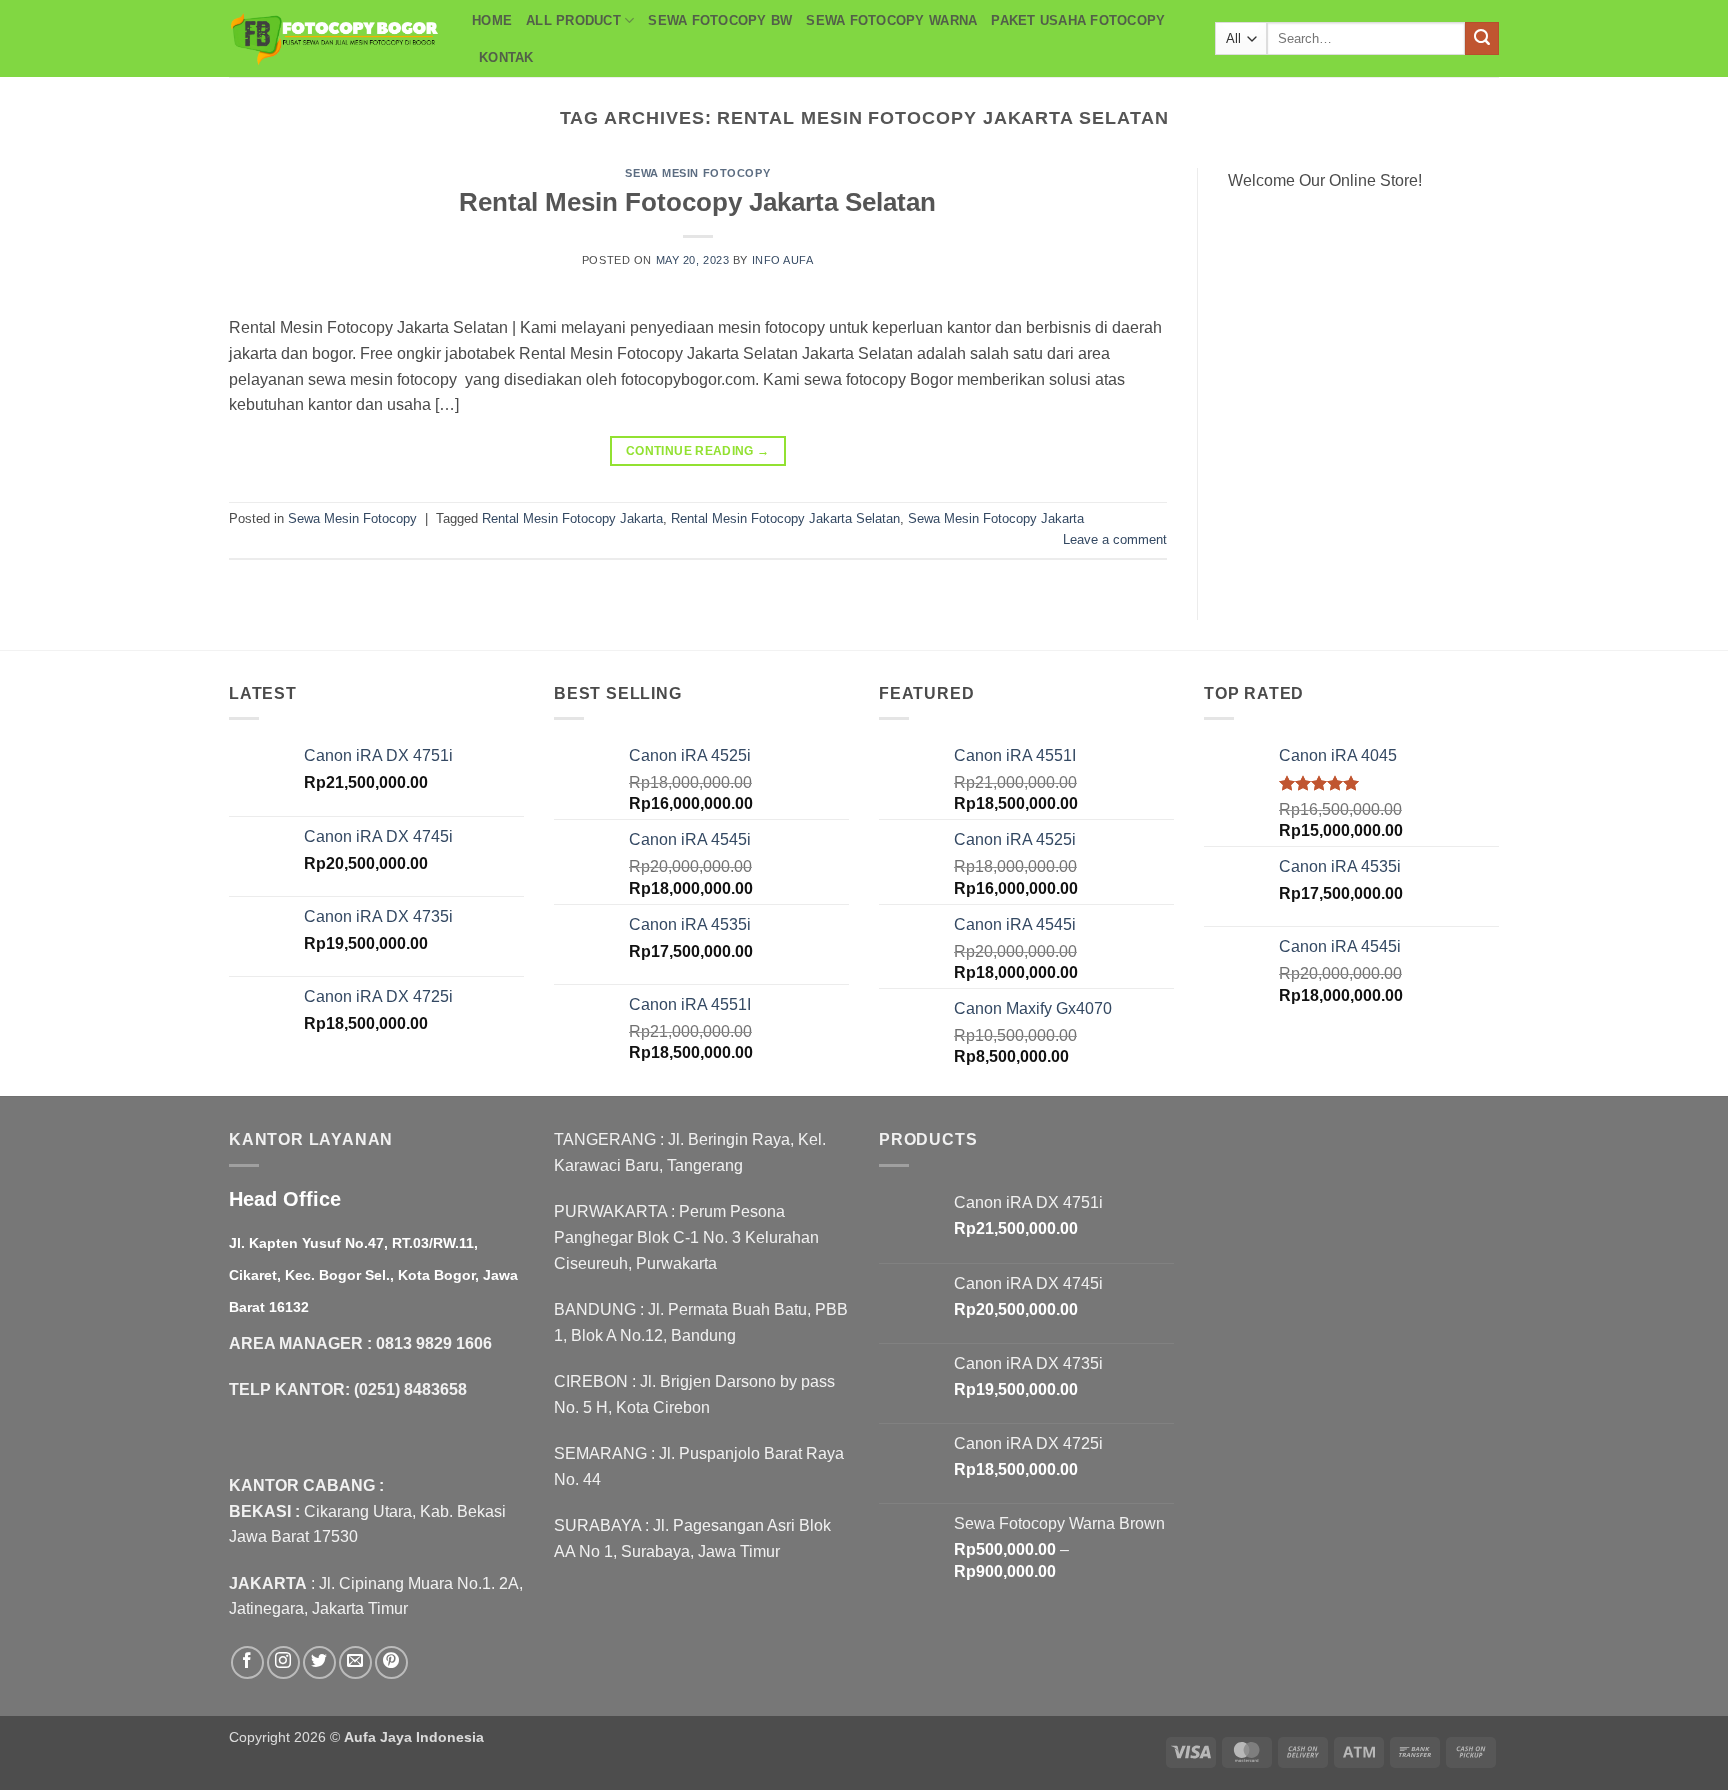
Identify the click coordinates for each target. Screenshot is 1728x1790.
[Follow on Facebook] (247, 1662)
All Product (573, 20)
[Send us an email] (355, 1662)
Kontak (506, 57)
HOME (492, 20)
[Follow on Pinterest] (391, 1662)
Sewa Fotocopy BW (720, 20)
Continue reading (698, 451)
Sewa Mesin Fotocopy (697, 173)
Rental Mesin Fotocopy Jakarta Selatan (697, 202)
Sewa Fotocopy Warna (891, 20)
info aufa (783, 260)
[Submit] (1482, 39)
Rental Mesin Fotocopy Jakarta (572, 518)
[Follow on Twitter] (319, 1662)
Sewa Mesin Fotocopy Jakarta (996, 518)
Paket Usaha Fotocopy (1078, 20)
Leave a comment (1115, 539)
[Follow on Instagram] (283, 1662)
